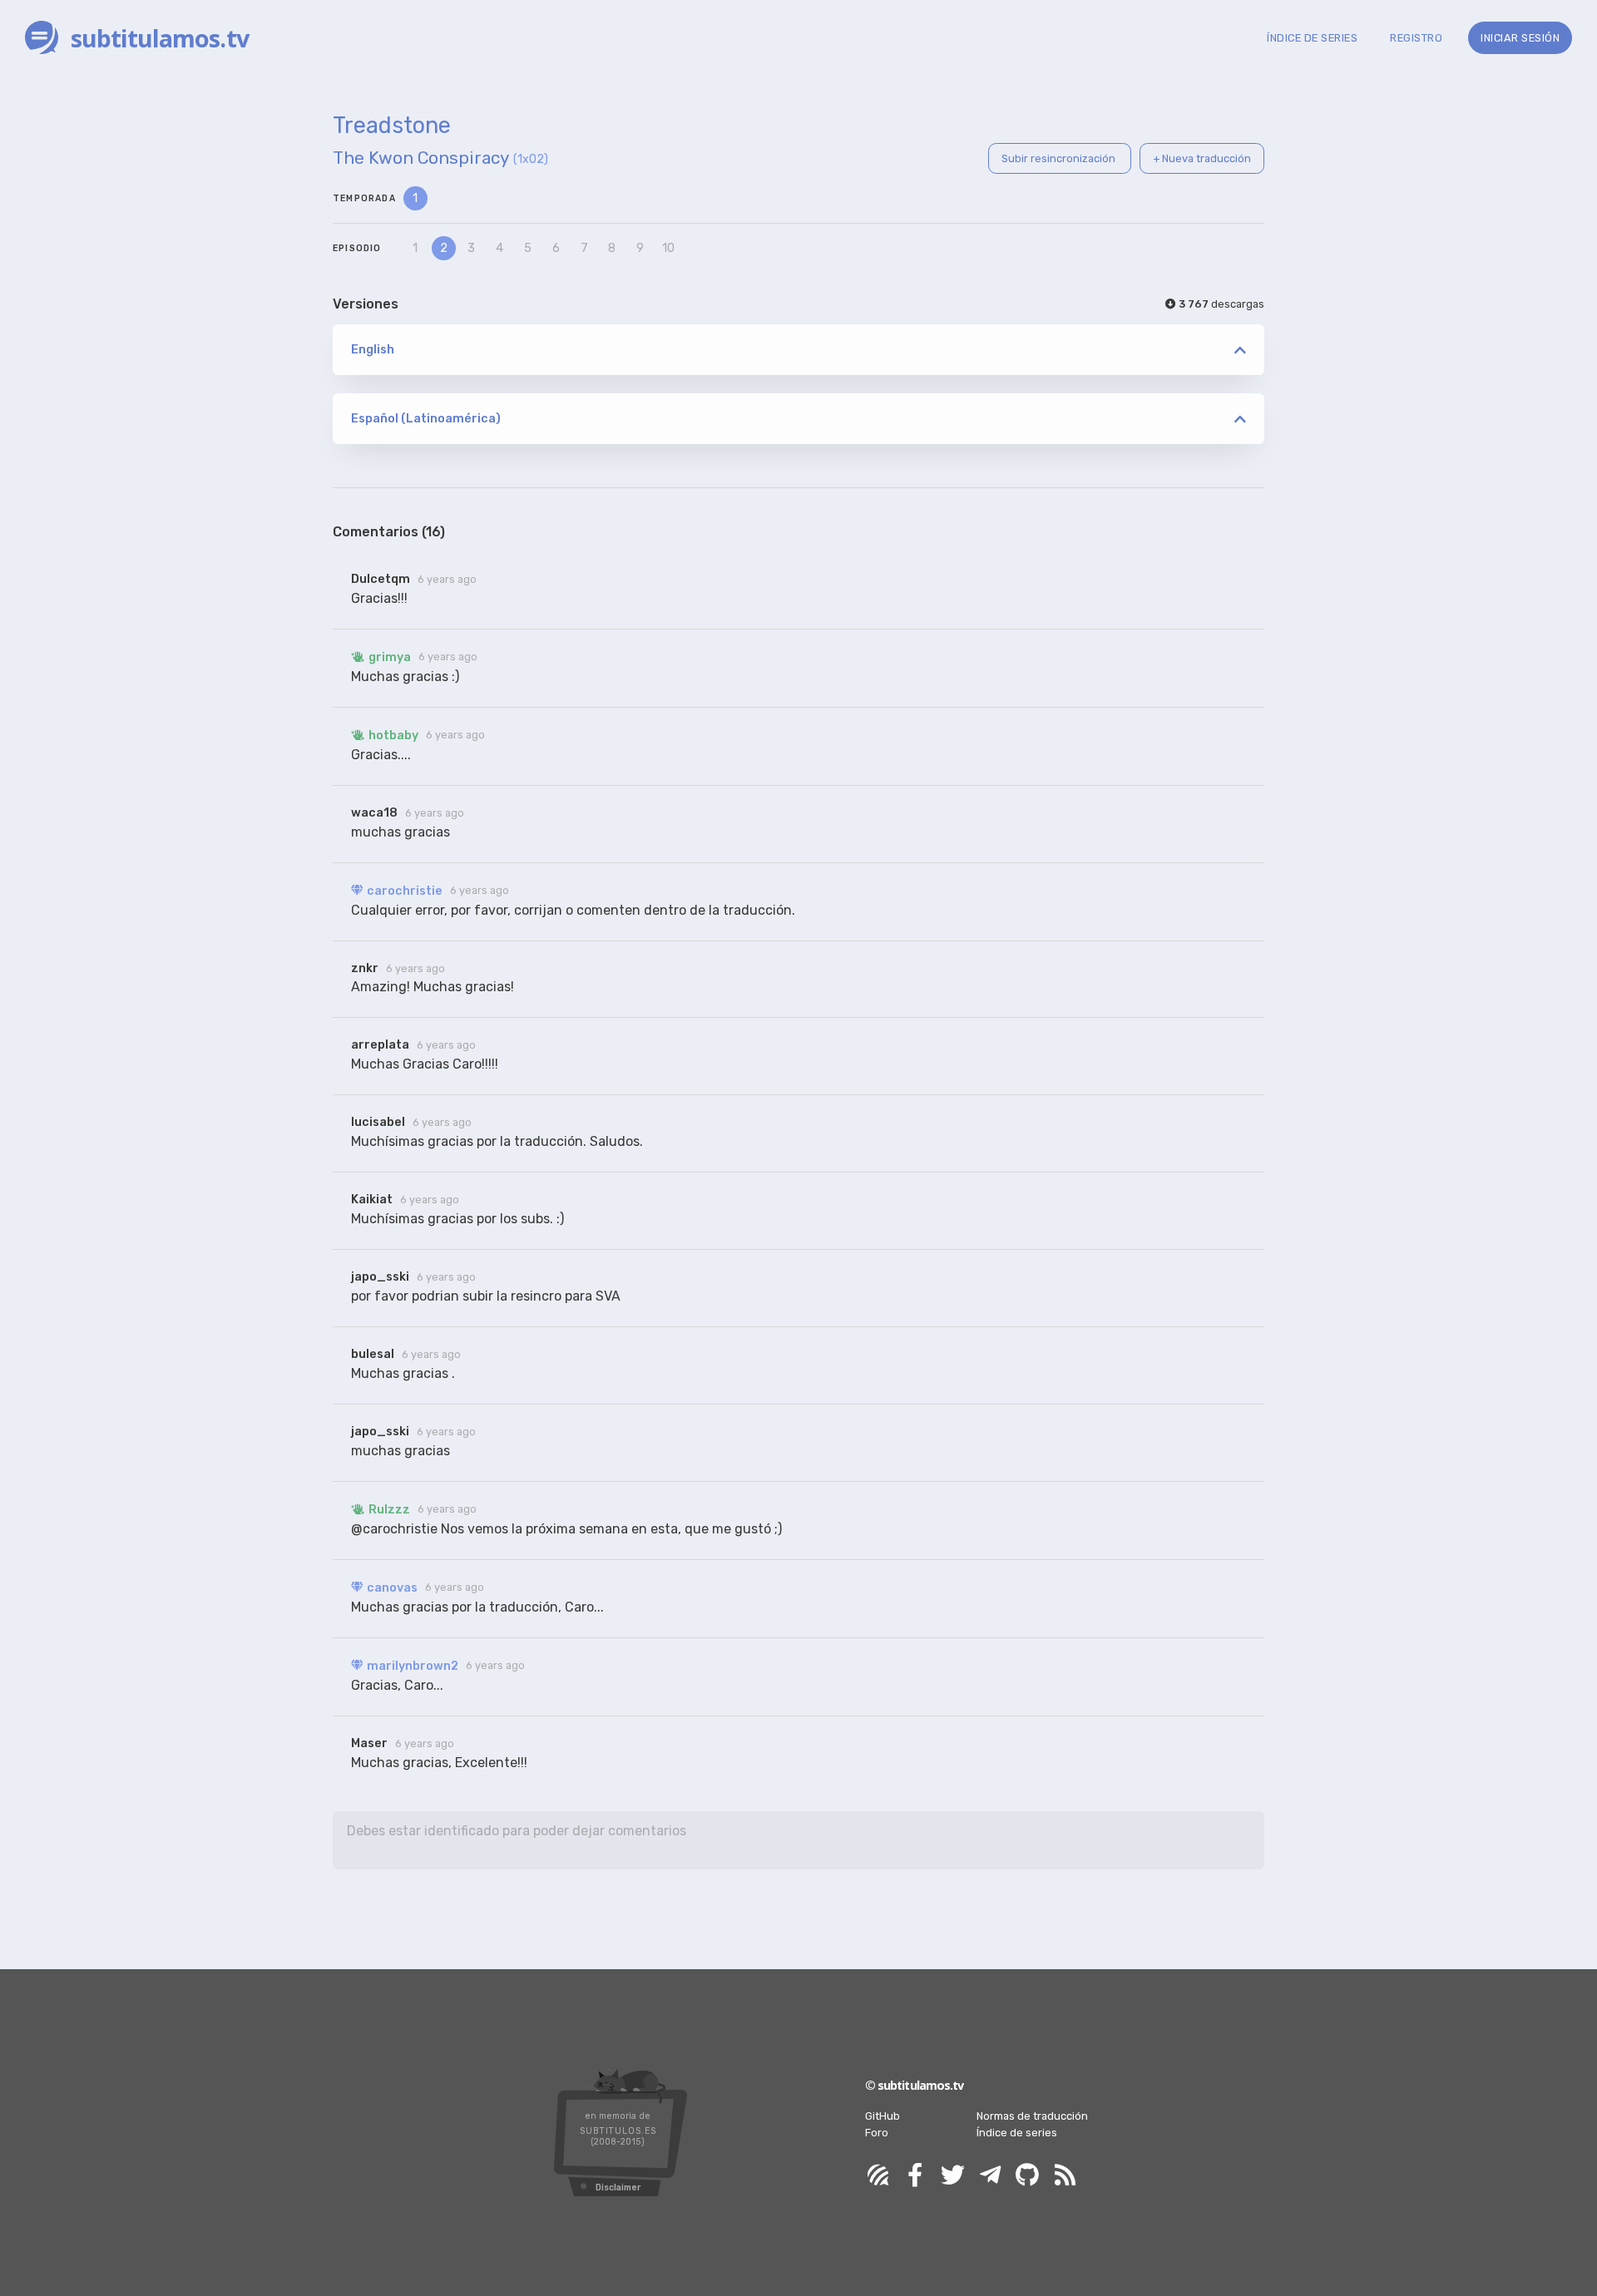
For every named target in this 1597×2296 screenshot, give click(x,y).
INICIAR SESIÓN (1520, 38)
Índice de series (1017, 2133)
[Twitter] (952, 2176)
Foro (877, 2133)
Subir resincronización (1060, 158)
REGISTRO (1416, 38)
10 (668, 248)
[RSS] (1065, 2176)
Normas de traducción (1032, 2116)
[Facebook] (915, 2176)
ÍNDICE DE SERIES (1312, 38)
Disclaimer (618, 2187)
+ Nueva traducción (1202, 158)
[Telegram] (990, 2176)
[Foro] (878, 2176)
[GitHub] (1027, 2176)
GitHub (883, 2116)
